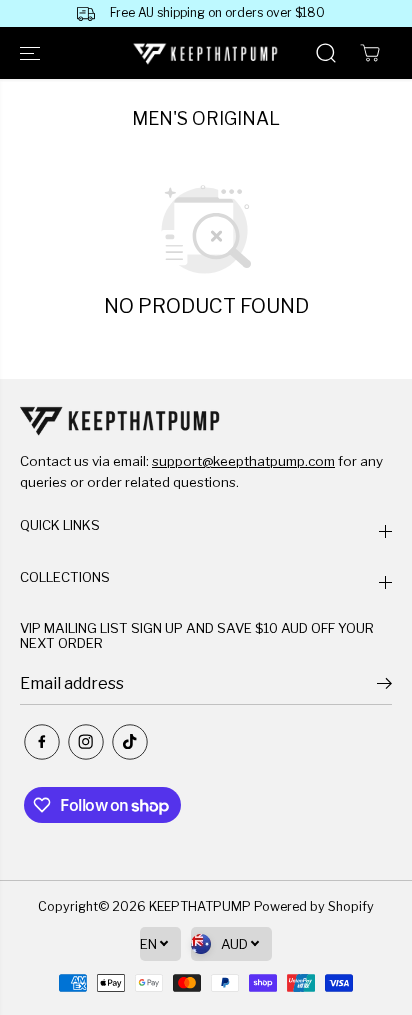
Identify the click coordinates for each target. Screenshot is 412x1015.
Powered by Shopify (314, 906)
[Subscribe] (384, 686)
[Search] (326, 53)
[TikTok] (130, 742)
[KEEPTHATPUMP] (206, 53)
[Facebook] (42, 742)
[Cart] (370, 53)
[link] (206, 419)
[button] (32, 53)
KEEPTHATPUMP (200, 906)
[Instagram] (86, 742)
